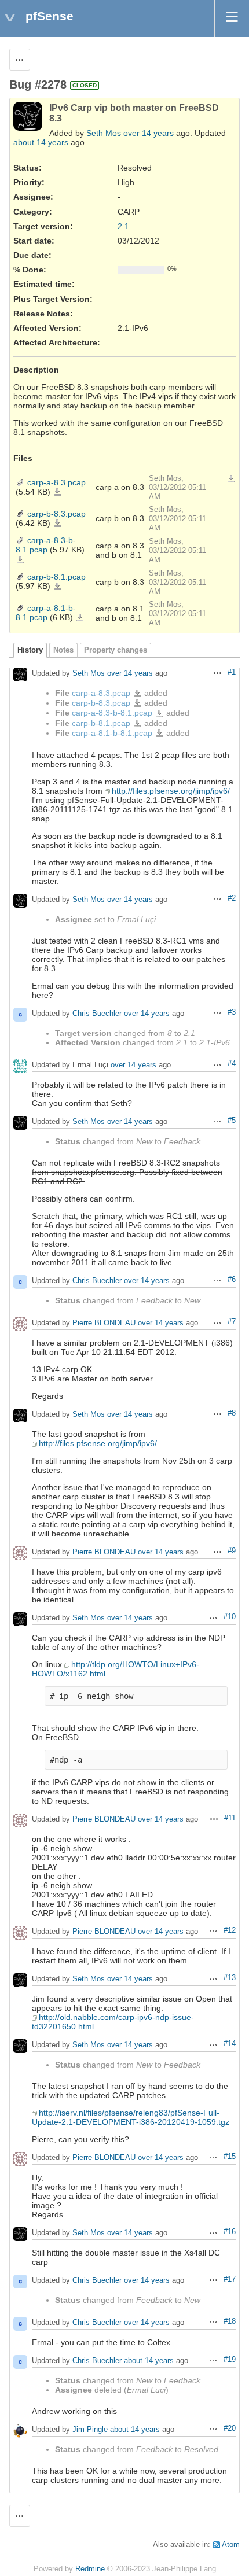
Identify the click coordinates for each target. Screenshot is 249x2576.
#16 (230, 2232)
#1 (232, 672)
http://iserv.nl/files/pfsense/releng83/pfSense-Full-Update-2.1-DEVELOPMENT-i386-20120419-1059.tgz (131, 2117)
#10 (230, 1617)
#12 (230, 1930)
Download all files (231, 479)
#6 (232, 1280)
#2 (232, 898)
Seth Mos (104, 133)
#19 (230, 2360)
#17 (230, 2279)
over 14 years (149, 133)
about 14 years (41, 142)
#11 (230, 1818)
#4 (232, 1064)
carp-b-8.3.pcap (56, 514)
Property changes (116, 650)
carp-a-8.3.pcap (56, 482)
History (30, 650)
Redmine (90, 2569)
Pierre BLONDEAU (104, 1323)
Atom (231, 2545)
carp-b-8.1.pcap (56, 577)
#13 (230, 1978)
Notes (63, 650)
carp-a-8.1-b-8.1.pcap (46, 613)
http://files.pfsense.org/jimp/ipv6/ (171, 791)
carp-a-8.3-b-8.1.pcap (46, 545)
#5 (232, 1121)
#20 (230, 2428)
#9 (232, 1551)
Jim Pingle (90, 2430)
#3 (232, 1012)
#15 (230, 2157)
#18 (230, 2321)
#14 (230, 2044)
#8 (232, 1413)
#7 (232, 1322)
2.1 (123, 226)
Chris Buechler (97, 1014)
